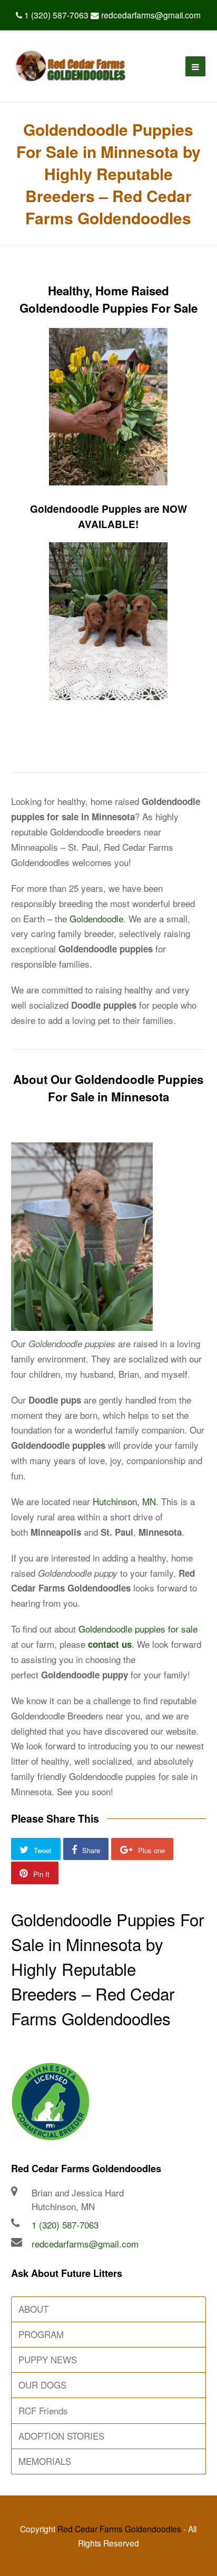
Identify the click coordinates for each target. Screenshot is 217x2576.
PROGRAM (41, 2334)
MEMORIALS (45, 2461)
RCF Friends (43, 2410)
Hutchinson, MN (124, 1501)
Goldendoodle (96, 918)
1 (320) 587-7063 (65, 2225)
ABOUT (33, 2309)
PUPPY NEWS (48, 2359)
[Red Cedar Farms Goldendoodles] (70, 66)
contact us (110, 1644)
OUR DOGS (42, 2385)
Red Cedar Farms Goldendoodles (119, 2529)
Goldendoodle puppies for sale (138, 1629)
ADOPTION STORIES (61, 2436)
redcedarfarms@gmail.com (85, 2244)
